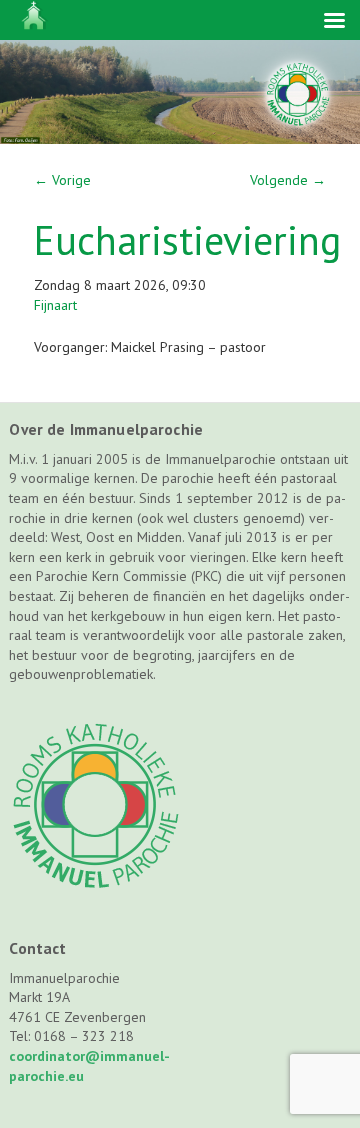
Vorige (62, 180)
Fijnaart (55, 305)
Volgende (288, 180)
